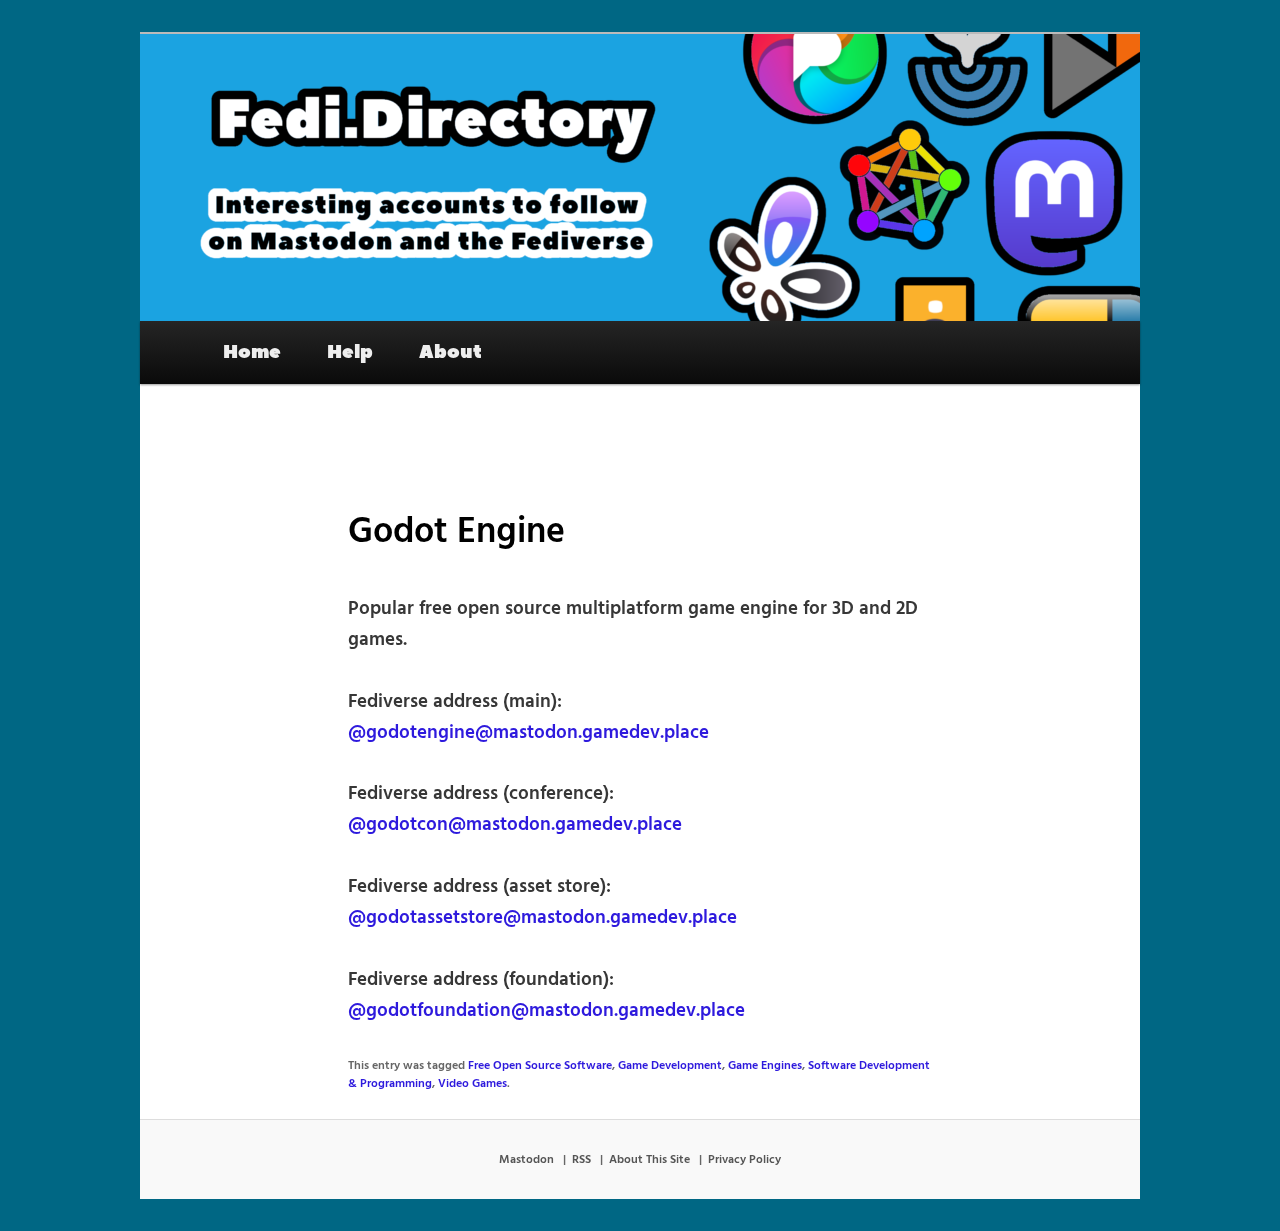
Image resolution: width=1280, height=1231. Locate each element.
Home (252, 352)
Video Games (472, 1084)
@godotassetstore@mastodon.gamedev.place (542, 918)
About (450, 352)
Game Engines (765, 1066)
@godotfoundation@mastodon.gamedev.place (546, 1011)
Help (350, 352)
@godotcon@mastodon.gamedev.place (515, 825)
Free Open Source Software (540, 1066)
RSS (581, 1160)
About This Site (649, 1160)
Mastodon (526, 1160)
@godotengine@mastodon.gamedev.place (528, 733)
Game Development (670, 1066)
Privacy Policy (744, 1160)
